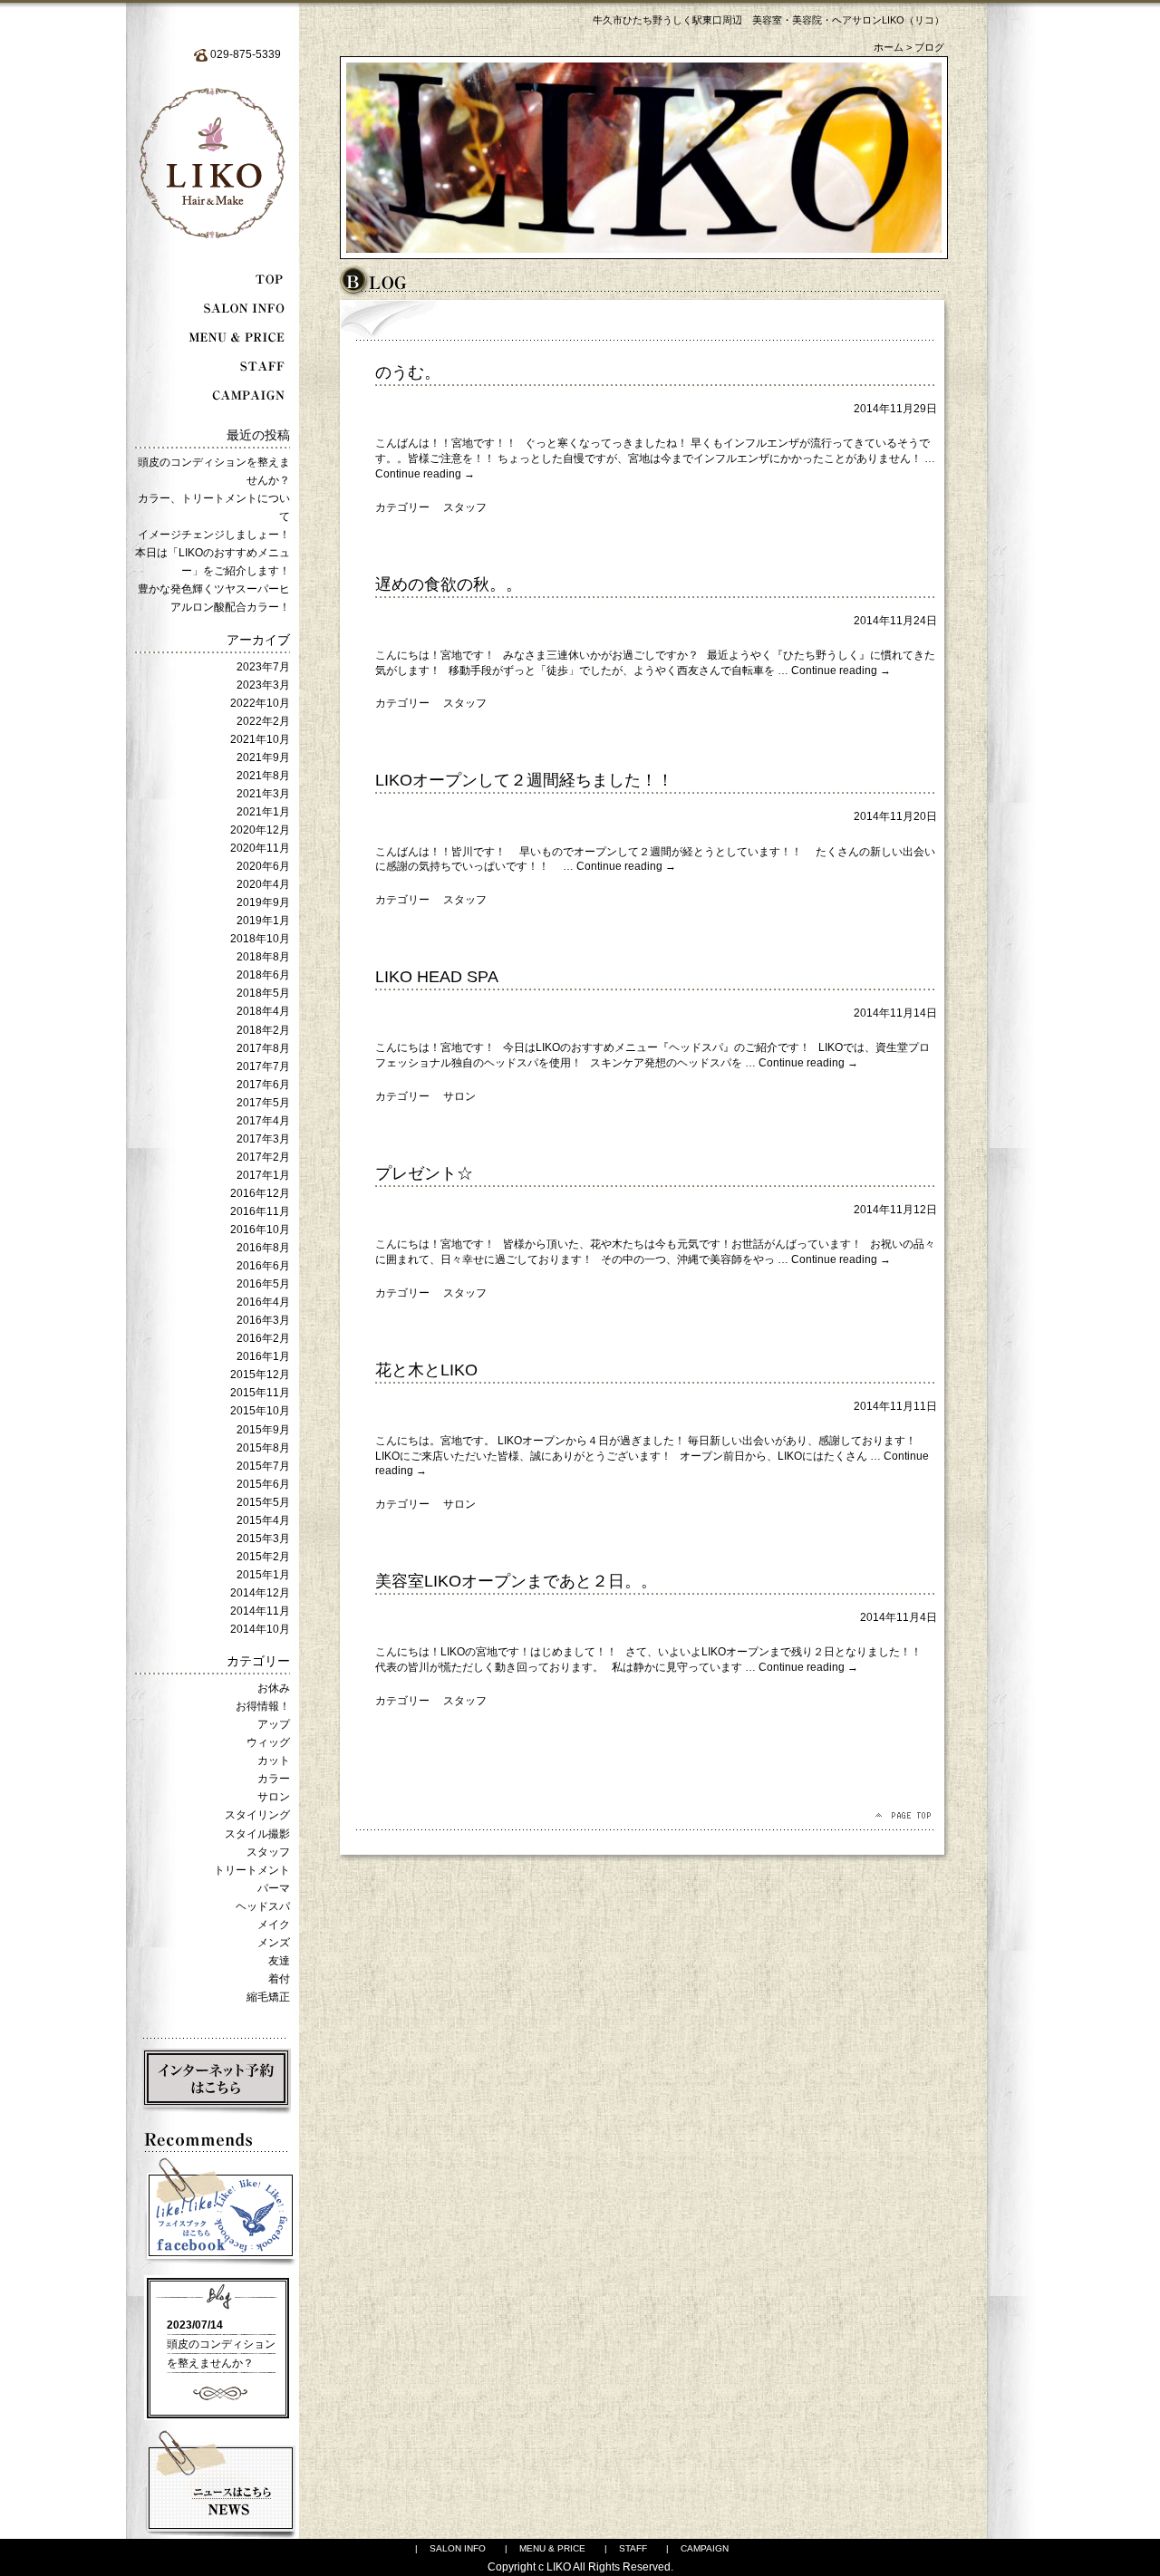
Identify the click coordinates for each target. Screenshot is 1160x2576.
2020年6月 (263, 866)
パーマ (274, 1888)
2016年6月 (263, 1266)
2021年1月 (263, 812)
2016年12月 (260, 1193)
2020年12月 (260, 830)
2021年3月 (263, 794)
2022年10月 (260, 703)
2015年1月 (263, 1575)
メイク (274, 1925)
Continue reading (425, 474)
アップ (274, 1724)
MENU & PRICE (552, 2548)
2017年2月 (263, 1157)
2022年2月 (263, 721)
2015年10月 (260, 1411)
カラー (274, 1779)
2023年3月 (263, 685)
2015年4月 (263, 1520)
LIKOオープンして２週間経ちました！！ (524, 780)
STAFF (633, 2548)
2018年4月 (263, 1011)
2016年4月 (263, 1302)
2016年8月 (263, 1248)
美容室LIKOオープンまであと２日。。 (516, 1581)
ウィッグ (268, 1742)
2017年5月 (263, 1103)
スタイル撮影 (257, 1834)
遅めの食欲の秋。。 (449, 584)
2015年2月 (263, 1557)
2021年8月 (263, 776)
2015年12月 (260, 1375)
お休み (274, 1688)
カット (274, 1761)
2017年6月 (263, 1085)
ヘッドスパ (263, 1906)
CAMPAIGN (705, 2548)
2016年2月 (263, 1338)
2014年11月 (260, 1611)
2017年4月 (263, 1121)
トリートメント (252, 1870)
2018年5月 (263, 993)
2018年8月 (263, 957)
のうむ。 (408, 372)
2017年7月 (263, 1066)
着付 (279, 1979)
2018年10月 (260, 939)
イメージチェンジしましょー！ (214, 535)
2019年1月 (263, 921)
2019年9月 (263, 902)
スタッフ (268, 1852)
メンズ (274, 1943)
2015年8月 (263, 1448)
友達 (279, 1961)
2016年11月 (260, 1211)
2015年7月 (263, 1466)
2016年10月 (260, 1230)
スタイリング (257, 1815)
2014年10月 (260, 1629)
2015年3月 (263, 1539)
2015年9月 (263, 1430)
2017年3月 (263, 1139)
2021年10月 (260, 739)
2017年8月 (263, 1048)
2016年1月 (263, 1356)
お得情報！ (263, 1706)
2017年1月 (263, 1175)
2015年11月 (260, 1393)
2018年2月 (263, 1030)
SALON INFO (458, 2548)
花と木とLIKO (426, 1370)
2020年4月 (263, 884)
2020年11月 (260, 848)
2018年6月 (263, 975)
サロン (274, 1797)
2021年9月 (263, 757)
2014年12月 (260, 1593)
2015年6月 (263, 1484)
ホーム (889, 47)
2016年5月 (263, 1284)
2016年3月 (263, 1320)
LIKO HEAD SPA (437, 977)
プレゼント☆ (424, 1173)
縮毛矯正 (268, 1997)
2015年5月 (263, 1502)
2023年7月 (263, 667)
